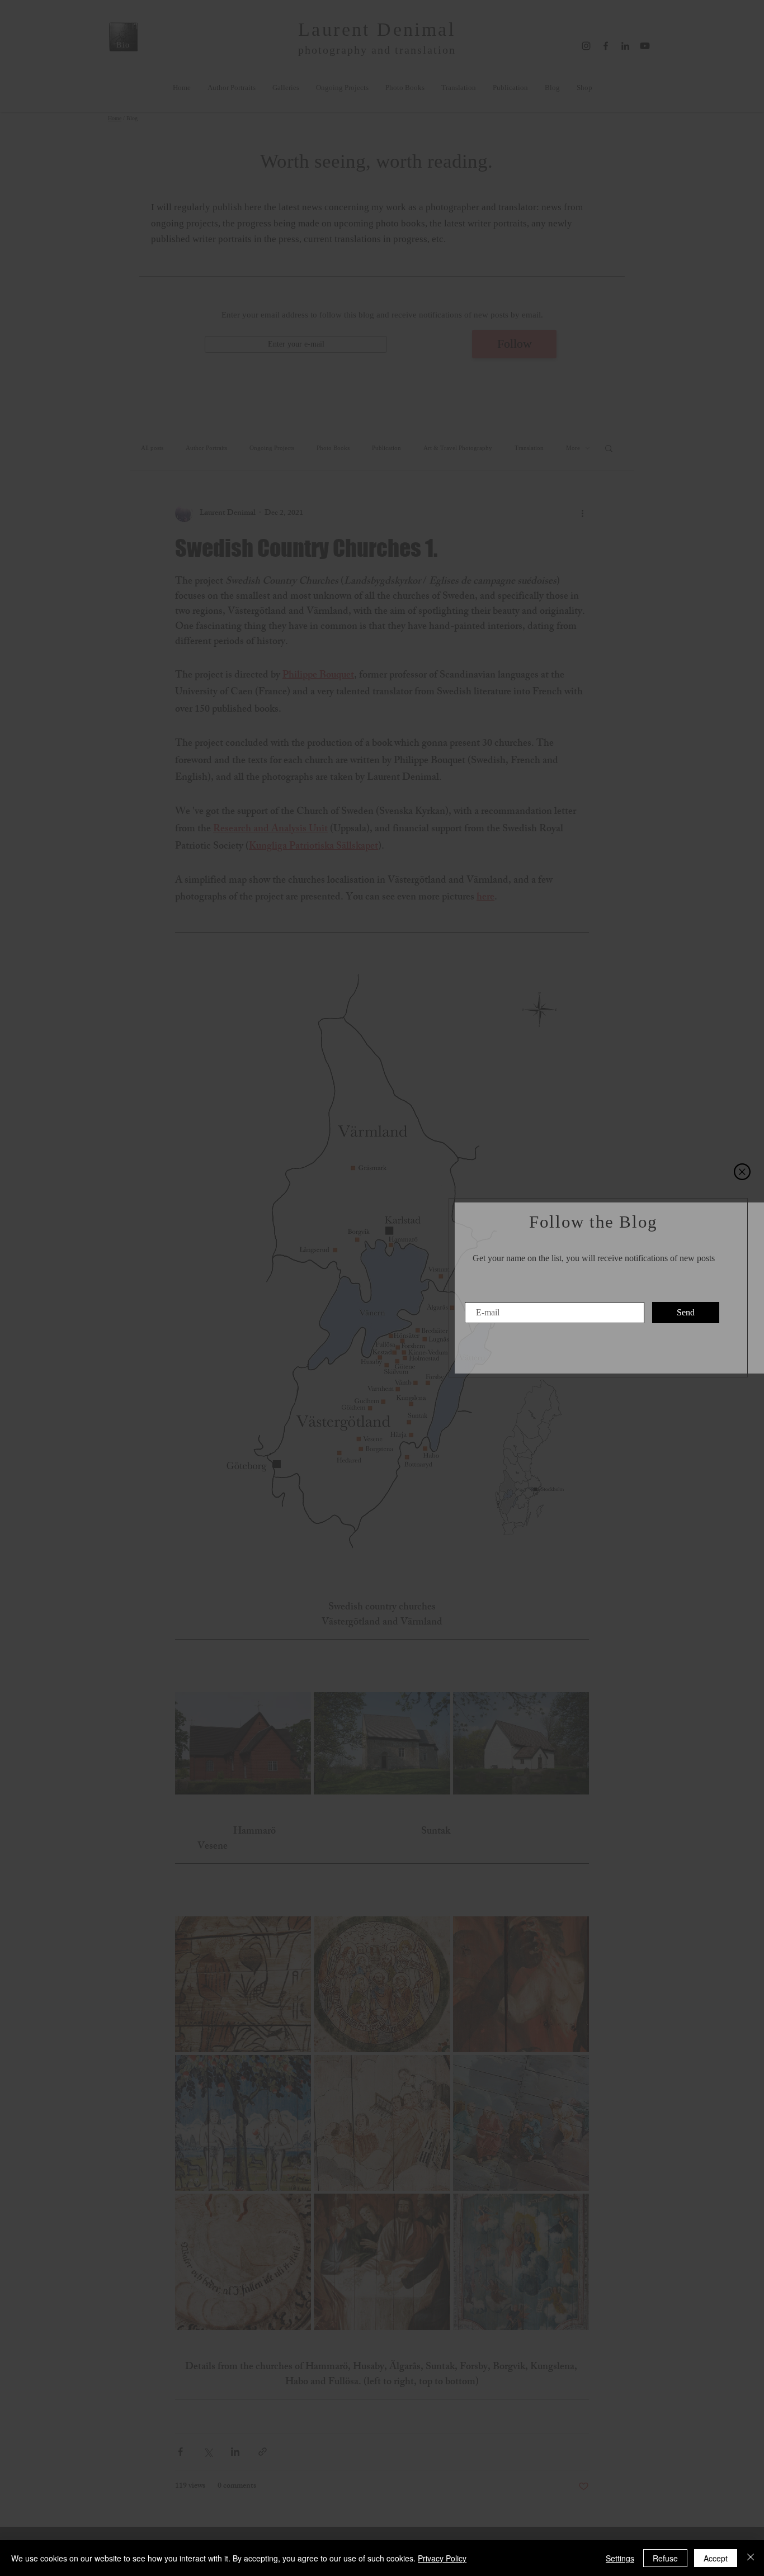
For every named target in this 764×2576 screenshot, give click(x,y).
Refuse (665, 2558)
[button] (742, 1172)
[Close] (751, 2558)
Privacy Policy (442, 2558)
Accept (716, 2558)
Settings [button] (620, 2558)
